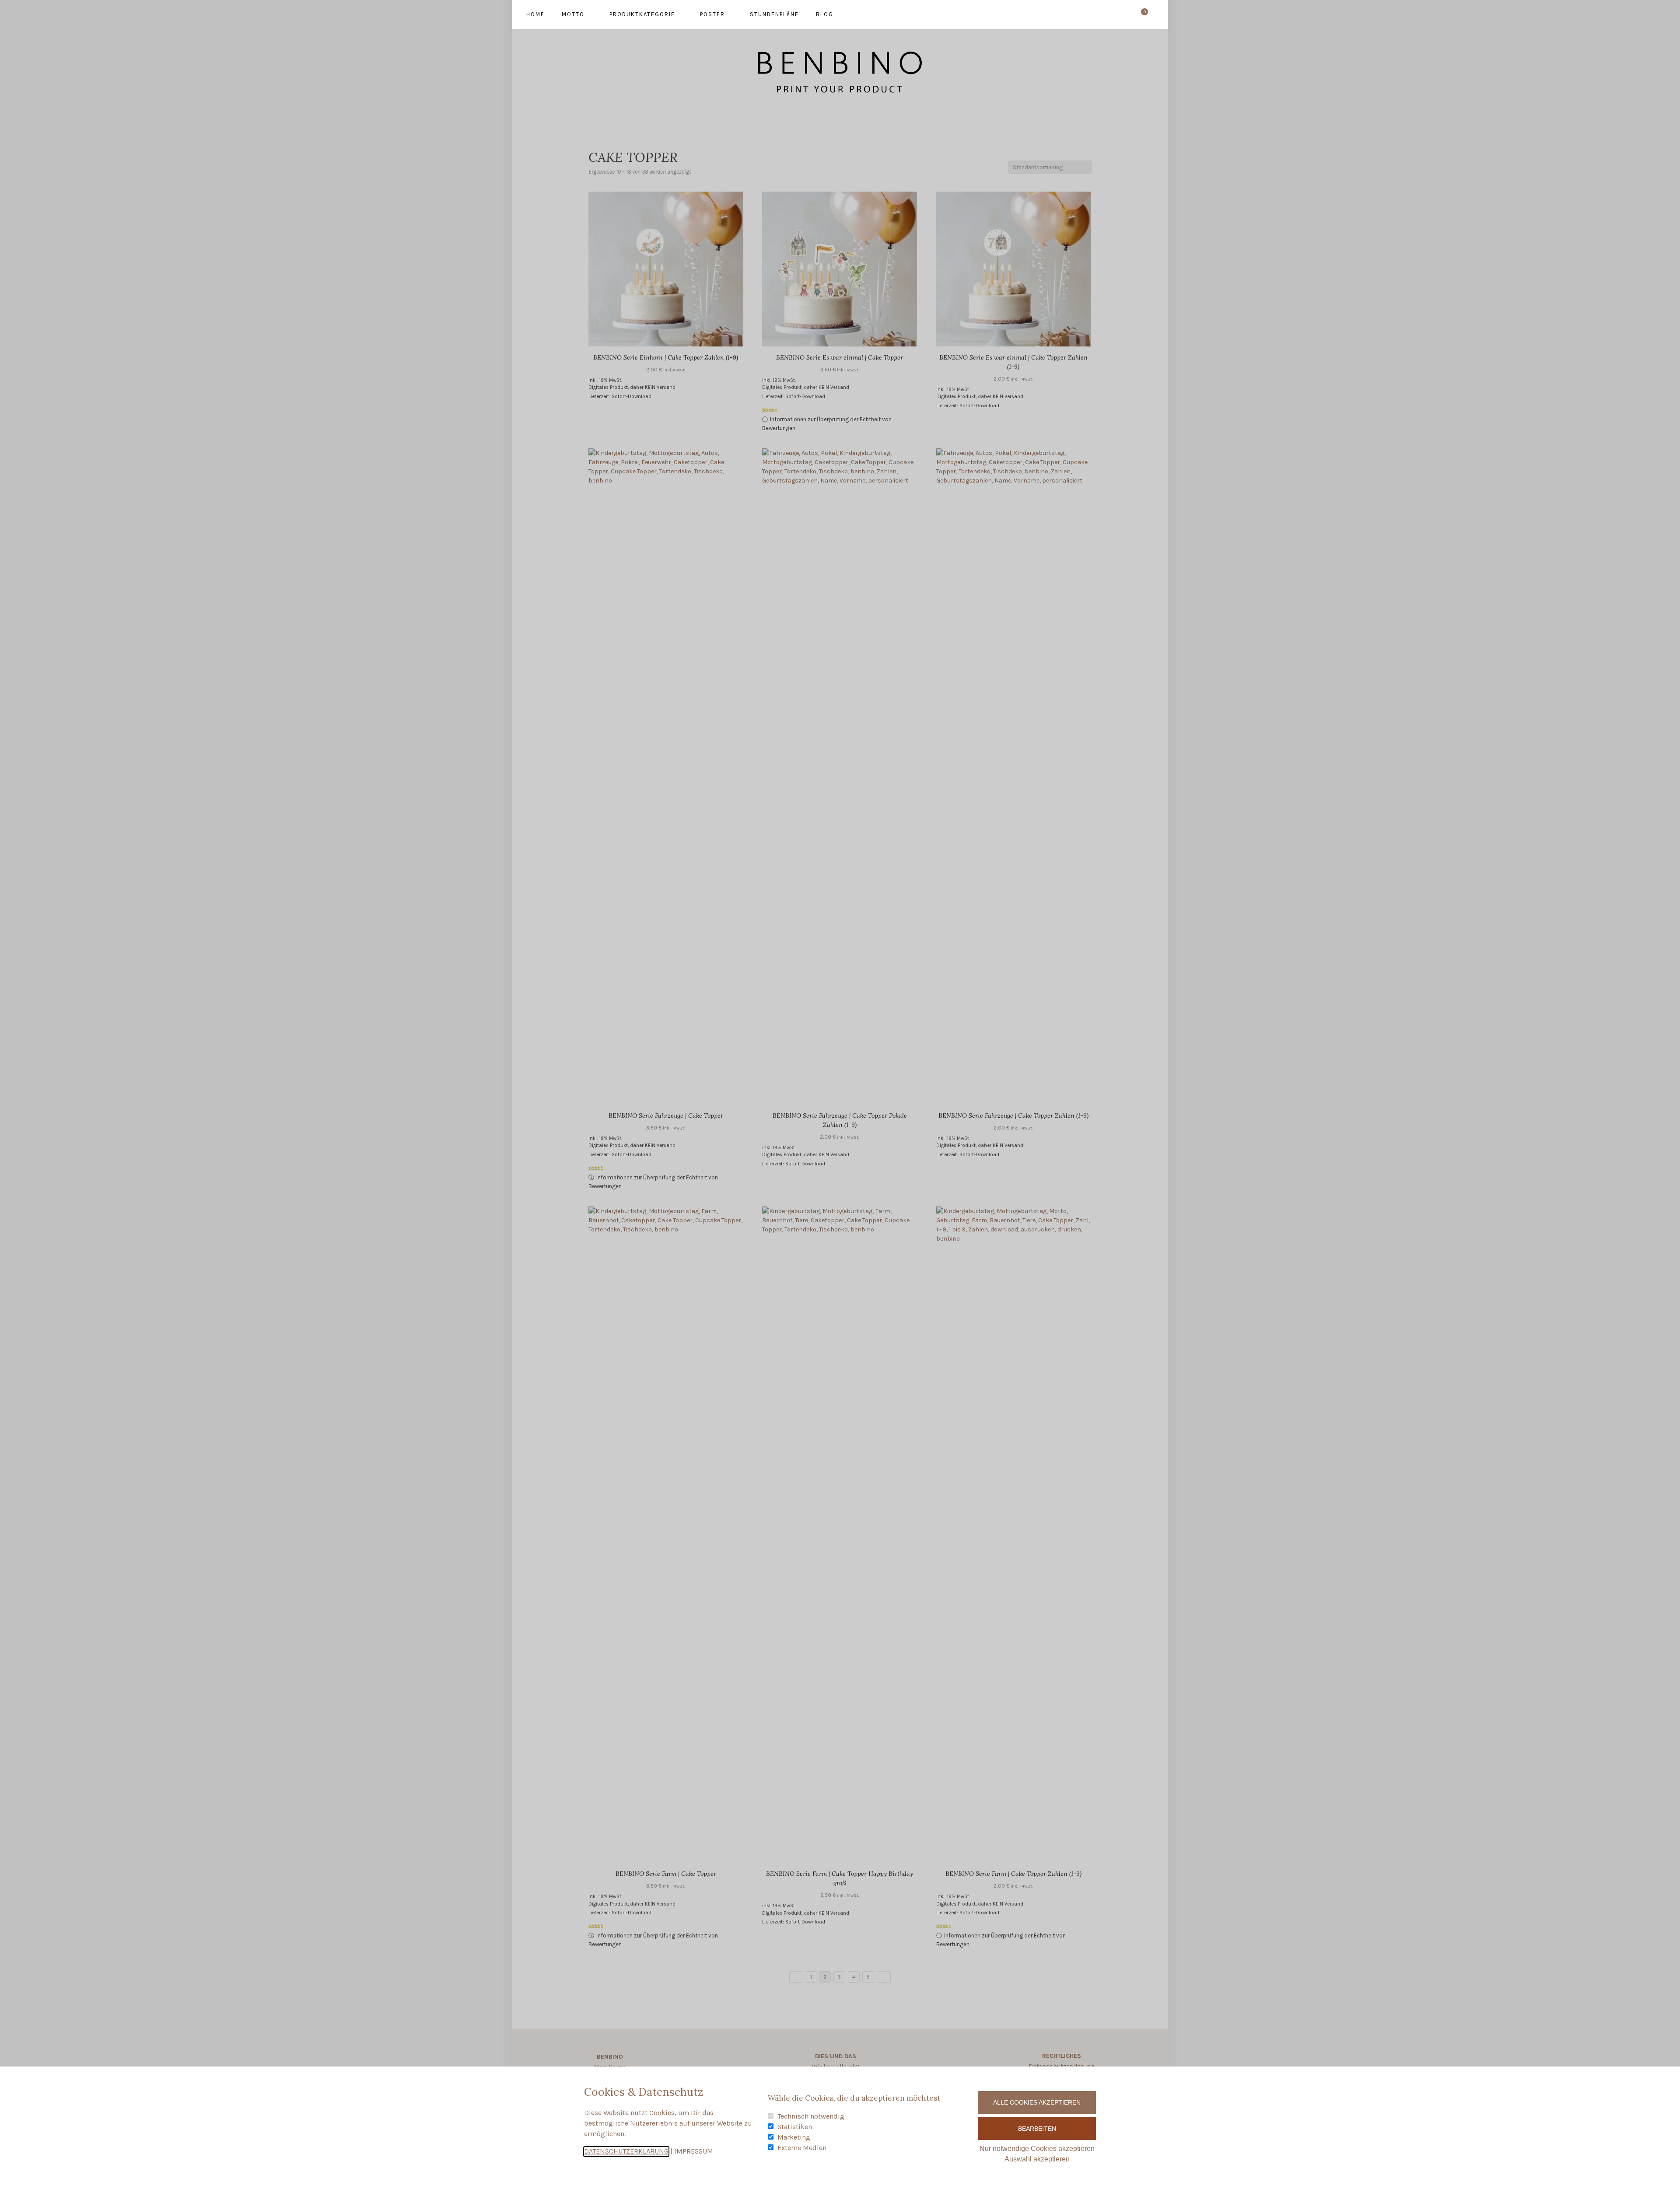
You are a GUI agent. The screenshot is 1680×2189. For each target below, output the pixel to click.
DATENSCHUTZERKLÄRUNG (626, 2151)
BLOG (825, 14)
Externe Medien (802, 2148)
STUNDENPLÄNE (774, 14)
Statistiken (795, 2127)
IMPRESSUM (694, 2151)
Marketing (794, 2137)
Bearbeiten (1037, 2129)
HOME (535, 14)
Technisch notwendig (811, 2116)
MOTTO (573, 14)
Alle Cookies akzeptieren (1037, 2102)
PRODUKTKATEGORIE (642, 14)
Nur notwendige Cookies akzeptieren (1037, 2149)
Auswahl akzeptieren (1037, 2159)
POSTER (712, 14)
